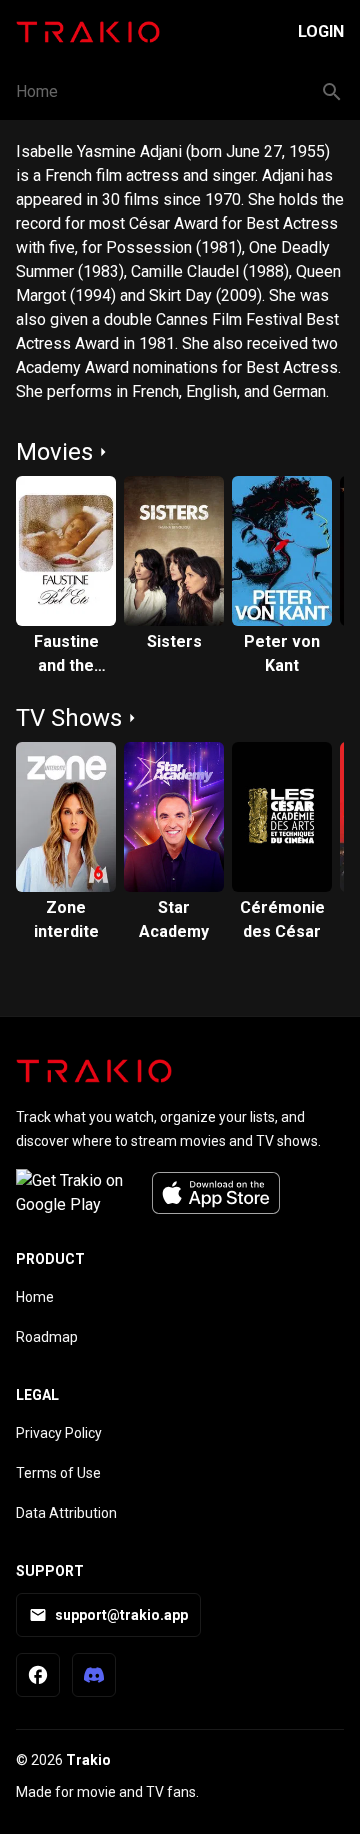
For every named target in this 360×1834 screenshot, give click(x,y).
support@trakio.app (121, 1615)
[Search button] (332, 92)
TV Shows (69, 718)
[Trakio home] (94, 1071)
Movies (54, 452)
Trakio (88, 1760)
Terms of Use (58, 1473)
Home (37, 91)
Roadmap (47, 1337)
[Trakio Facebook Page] (38, 1675)
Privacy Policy (59, 1433)
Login (321, 31)
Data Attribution (66, 1513)
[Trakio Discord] (94, 1675)
